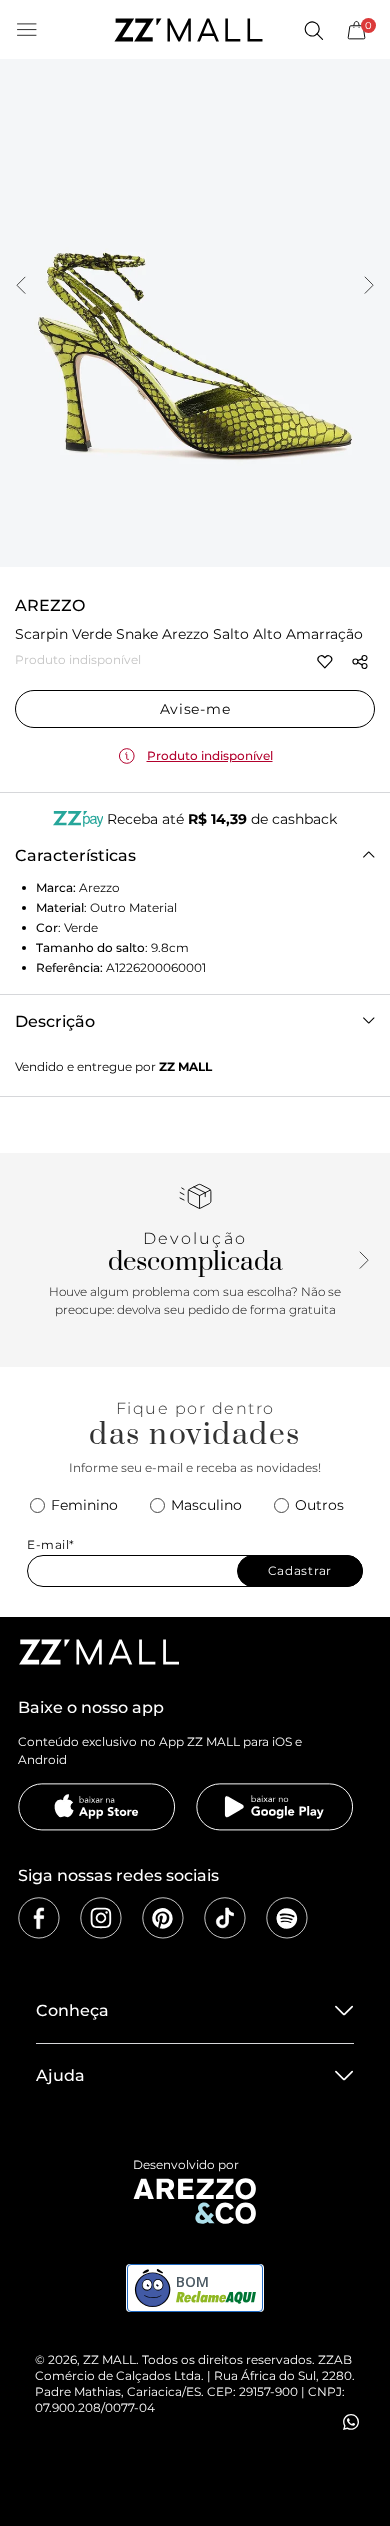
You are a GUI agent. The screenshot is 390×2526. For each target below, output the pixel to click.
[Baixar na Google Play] (275, 1807)
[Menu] (27, 30)
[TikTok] (225, 1918)
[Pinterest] (163, 1918)
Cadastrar (300, 1570)
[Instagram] (101, 1918)
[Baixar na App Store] (97, 1807)
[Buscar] (313, 30)
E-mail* (51, 1544)
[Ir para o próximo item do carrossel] (369, 287)
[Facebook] (39, 1918)
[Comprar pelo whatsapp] (351, 2422)
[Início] (188, 30)
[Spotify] (287, 1918)
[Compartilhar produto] (360, 662)
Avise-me (195, 709)
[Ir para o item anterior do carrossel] (21, 287)
